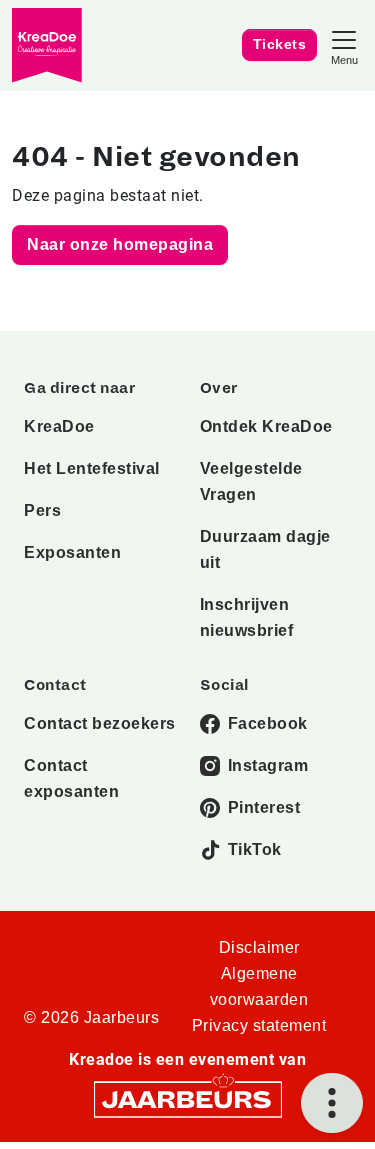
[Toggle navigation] (344, 45)
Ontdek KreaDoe (266, 426)
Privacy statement (259, 1025)
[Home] (47, 45)
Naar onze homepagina (120, 244)
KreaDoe (59, 426)
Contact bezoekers (100, 723)
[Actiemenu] (332, 1103)
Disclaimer (259, 947)
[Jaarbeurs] (188, 1098)
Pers (42, 510)
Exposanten (72, 552)
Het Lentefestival (92, 468)
